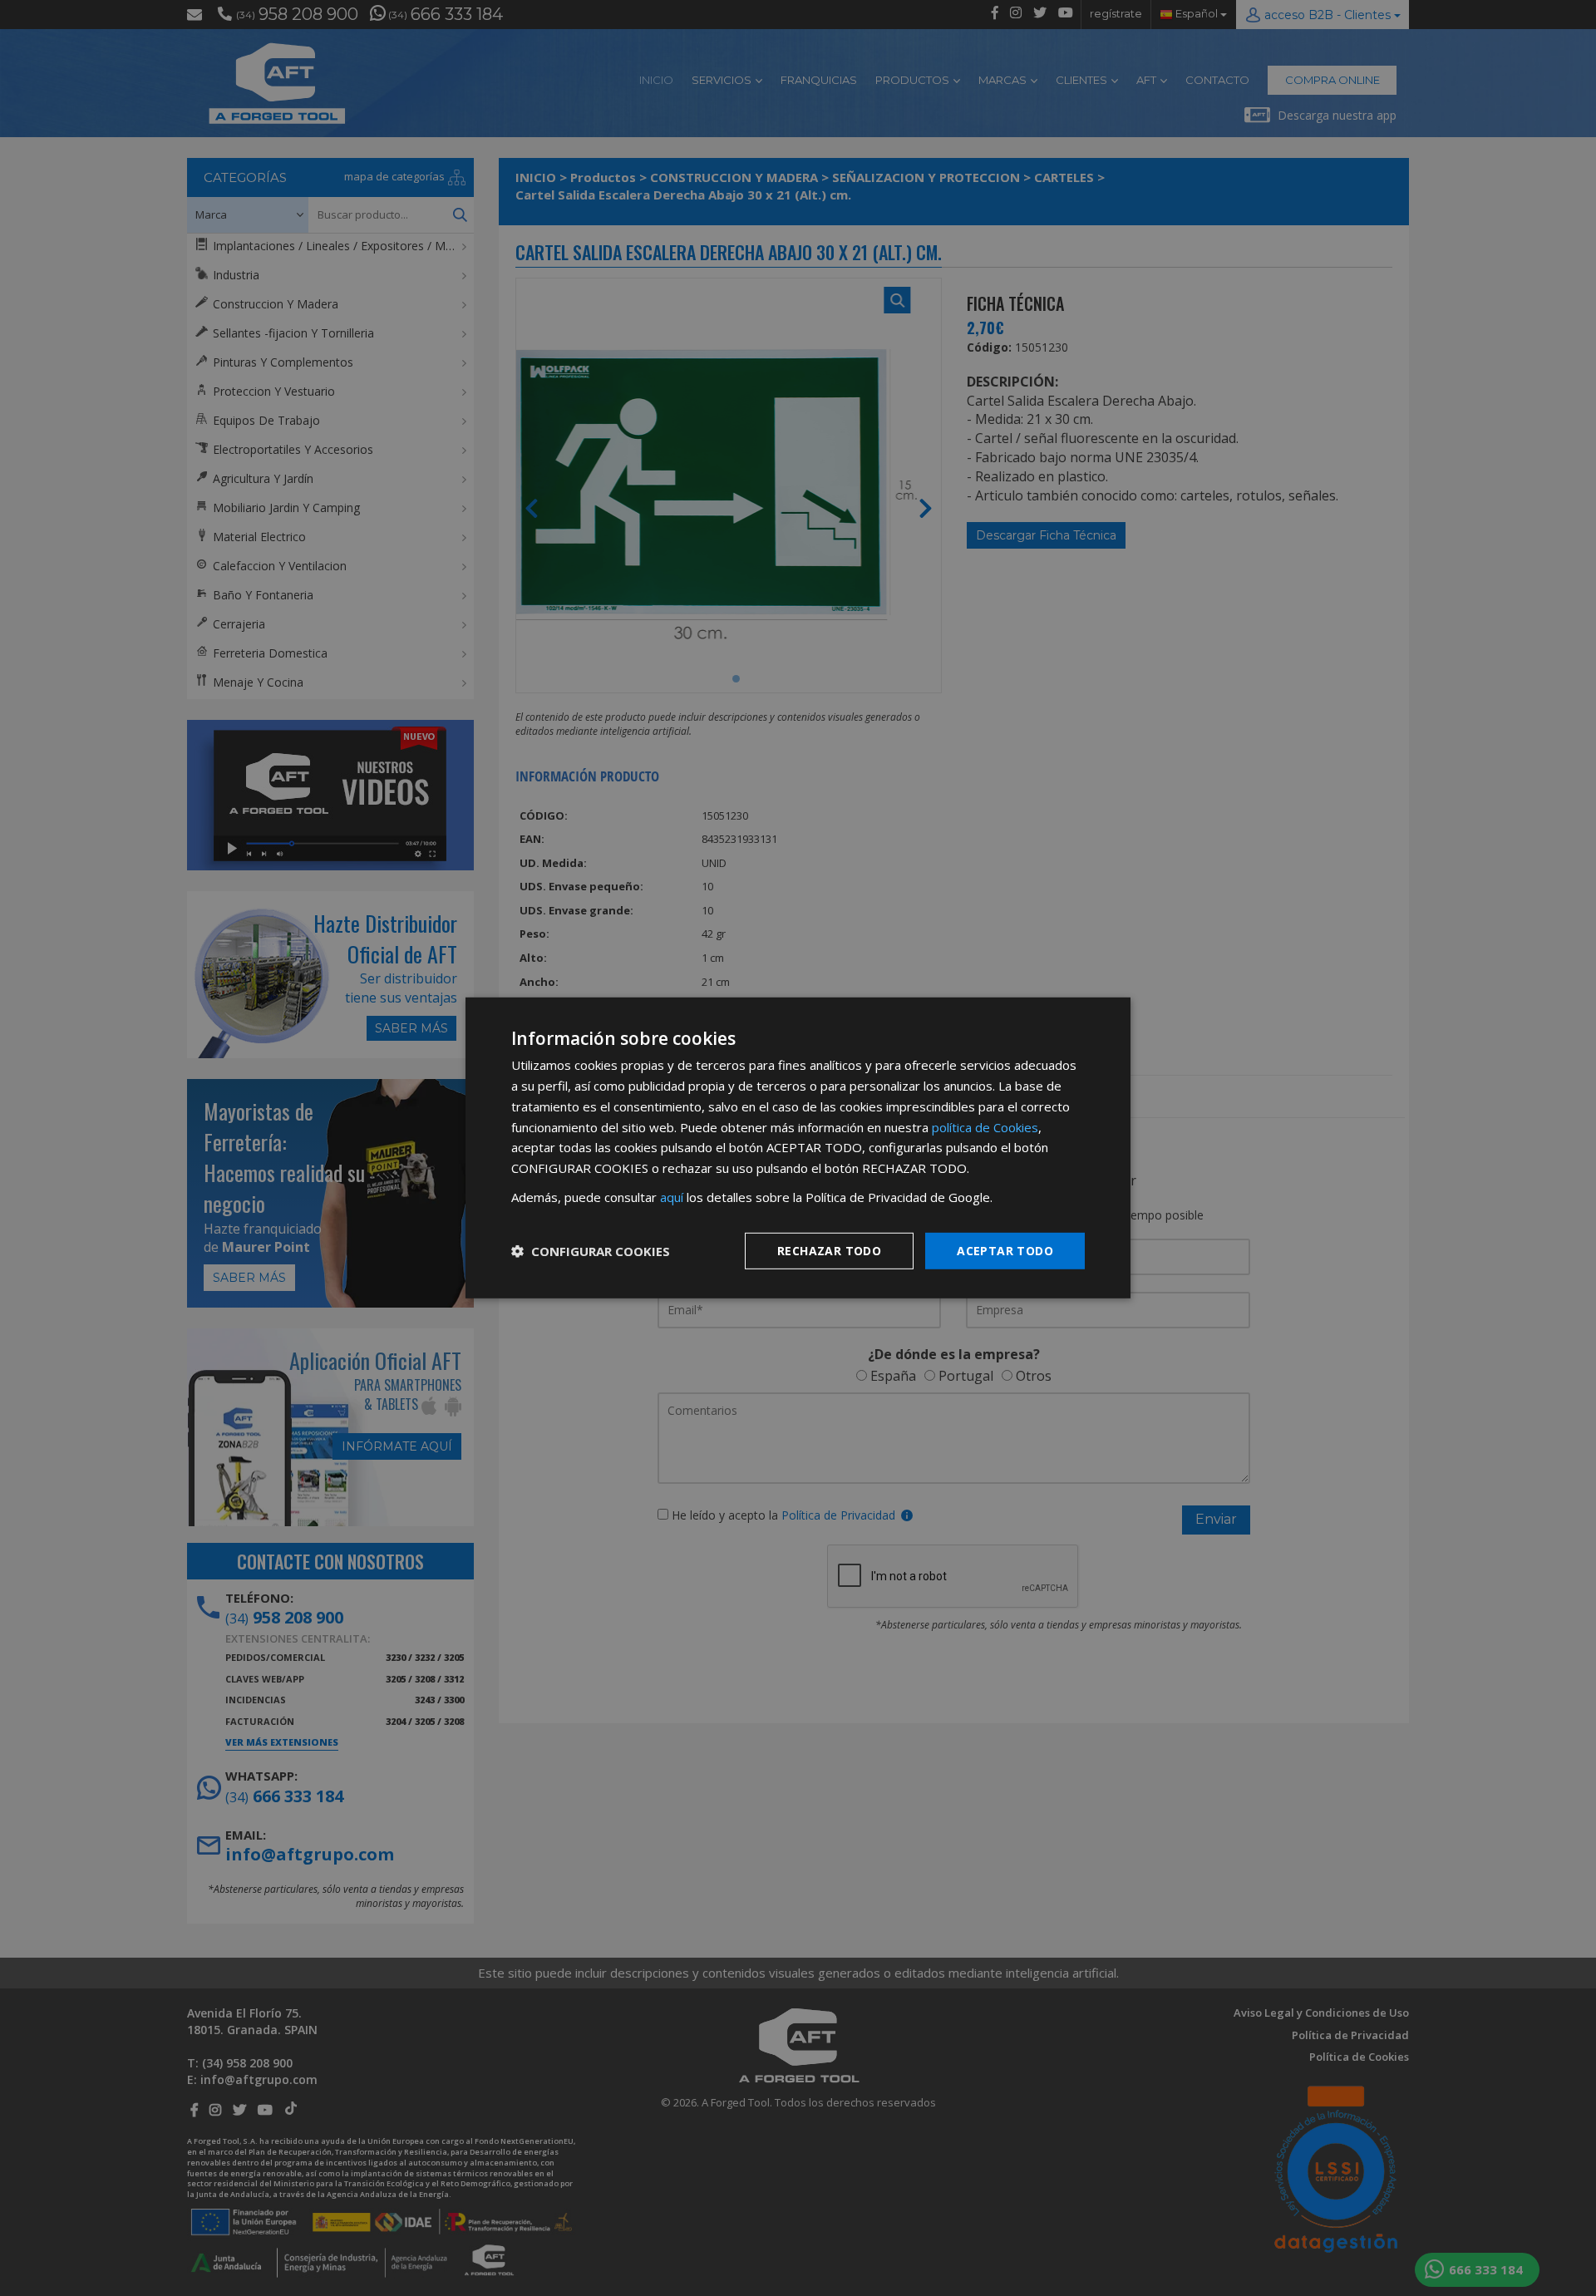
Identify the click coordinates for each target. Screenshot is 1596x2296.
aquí (672, 1197)
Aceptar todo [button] (1005, 1250)
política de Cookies (985, 1126)
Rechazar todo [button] (829, 1250)
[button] (591, 1251)
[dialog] (798, 1148)
